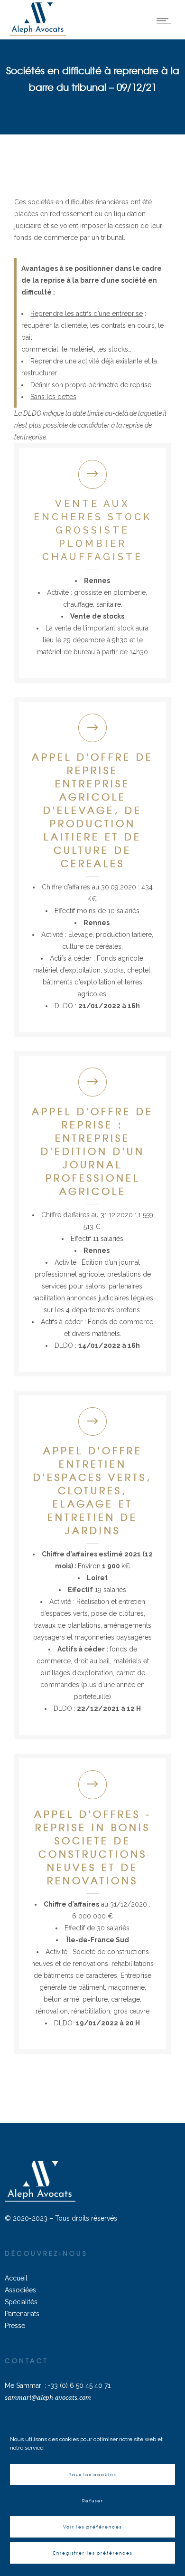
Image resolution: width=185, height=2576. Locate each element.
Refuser (93, 2501)
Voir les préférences (92, 2527)
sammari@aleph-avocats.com (48, 2398)
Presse (15, 2326)
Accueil (16, 2278)
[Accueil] (38, 33)
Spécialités (21, 2302)
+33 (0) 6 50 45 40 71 (79, 2385)
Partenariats (22, 2314)
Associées (20, 2290)
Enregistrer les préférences (93, 2553)
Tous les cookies (93, 2475)
